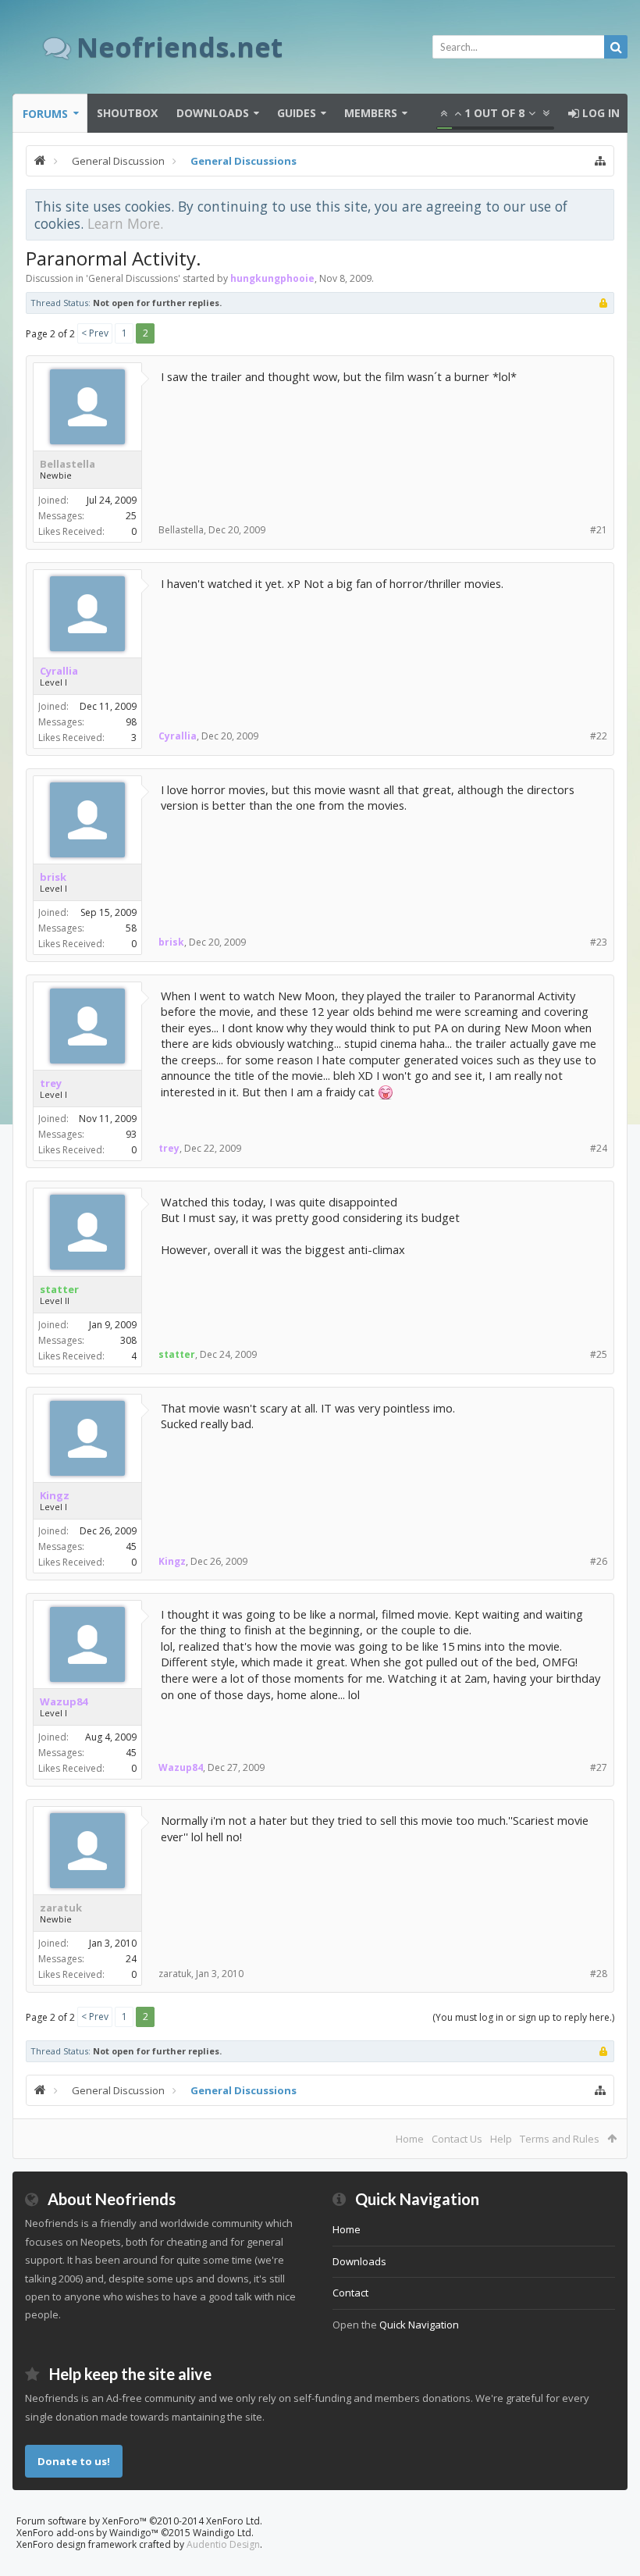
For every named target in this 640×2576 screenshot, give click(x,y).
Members (371, 113)
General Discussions (133, 278)
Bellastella (68, 464)
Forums (45, 114)
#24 (599, 1148)
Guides (297, 113)
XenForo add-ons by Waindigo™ (87, 2533)
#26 (599, 1561)
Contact (350, 2293)
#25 (599, 1354)
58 (131, 928)
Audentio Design (223, 2544)
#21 (599, 530)
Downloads (213, 113)
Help (501, 2139)
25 (131, 516)
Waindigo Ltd (222, 2533)
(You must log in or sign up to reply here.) (523, 2017)
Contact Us (457, 2139)
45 (131, 1546)
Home (410, 2139)
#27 (599, 1767)
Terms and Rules (560, 2139)
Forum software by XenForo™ (139, 2521)
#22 (599, 736)
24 (131, 1959)
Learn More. (125, 223)
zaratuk (61, 1908)
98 (131, 722)
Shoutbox (127, 113)
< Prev (95, 333)
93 (131, 1134)
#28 (599, 1974)
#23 (599, 942)
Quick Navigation (419, 2325)
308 (128, 1340)
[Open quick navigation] (600, 161)
